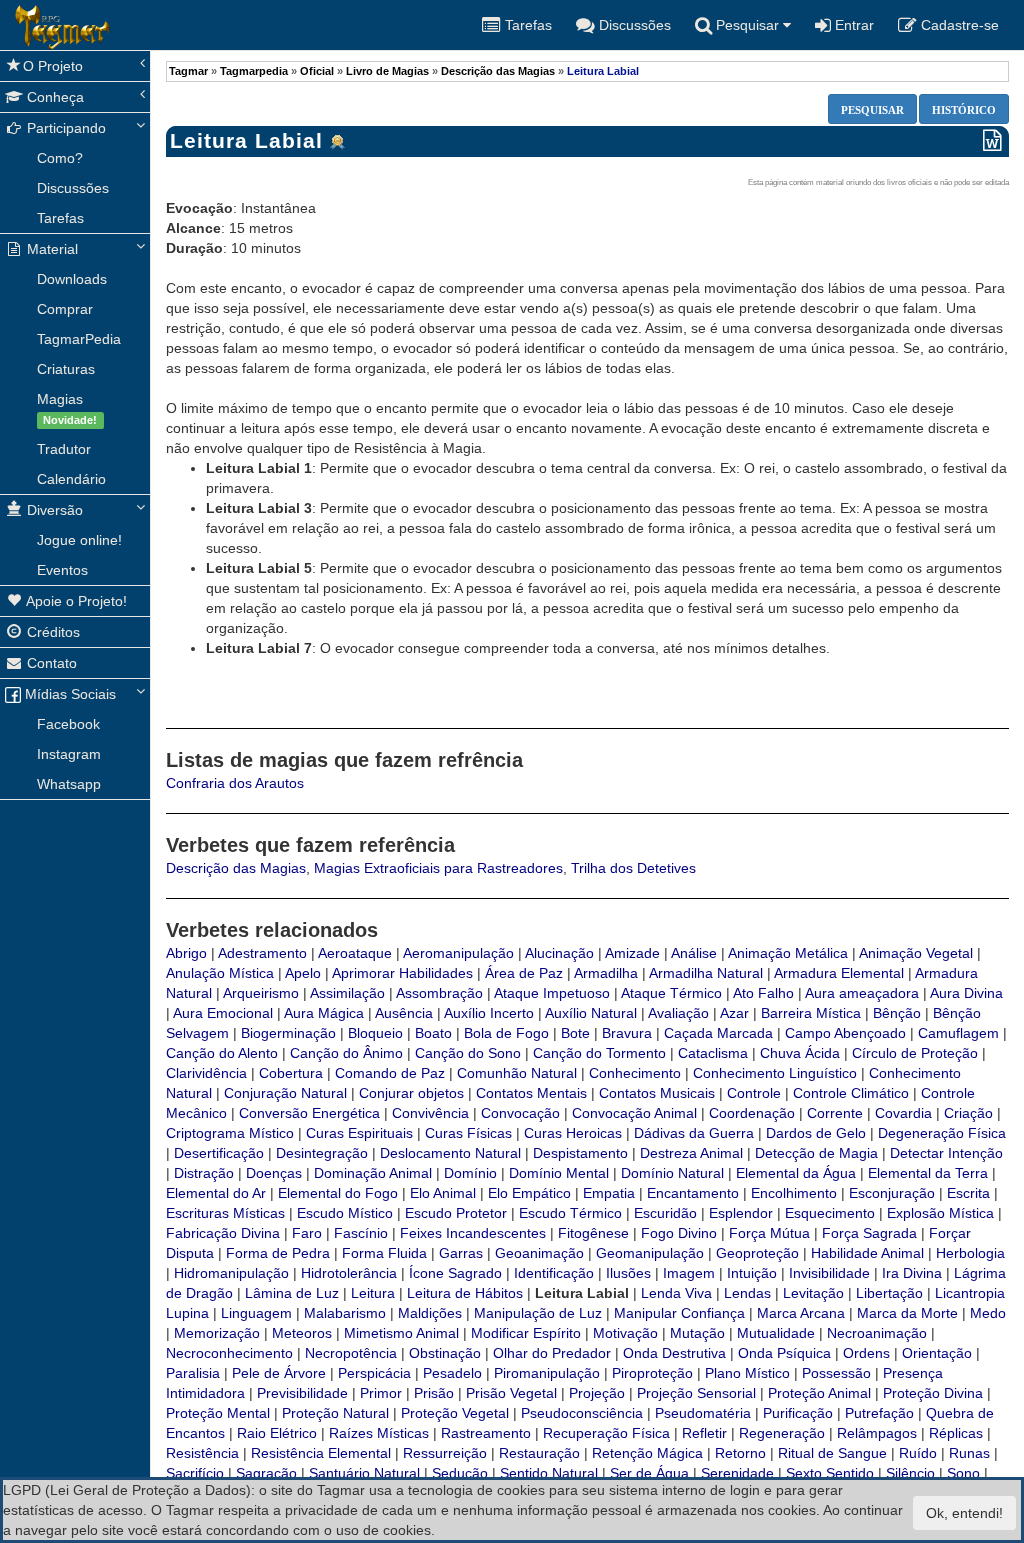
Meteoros (302, 1333)
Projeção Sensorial (696, 1393)
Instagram (69, 754)
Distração (204, 1173)
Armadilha (606, 973)
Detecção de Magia (816, 1153)
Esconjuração (892, 1193)
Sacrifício (195, 1473)
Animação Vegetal (916, 953)
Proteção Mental (218, 1413)
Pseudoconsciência (582, 1413)
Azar (734, 1013)
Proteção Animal (819, 1393)
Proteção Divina (933, 1393)
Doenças (274, 1173)
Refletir (704, 1433)
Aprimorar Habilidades (402, 973)
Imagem (689, 1273)
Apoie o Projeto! (75, 601)
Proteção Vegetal (455, 1413)
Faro (307, 1233)
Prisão (434, 1393)
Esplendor (741, 1213)
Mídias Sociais (68, 694)
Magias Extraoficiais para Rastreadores (438, 868)
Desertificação (219, 1153)
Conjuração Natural (285, 1093)
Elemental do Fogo (338, 1193)
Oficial (317, 71)
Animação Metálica (788, 953)
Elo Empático (529, 1193)
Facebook (68, 724)
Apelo (303, 973)
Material (50, 249)
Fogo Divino (679, 1233)
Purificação (798, 1413)
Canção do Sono (468, 1053)
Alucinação (559, 953)
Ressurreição (445, 1453)
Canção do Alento (222, 1053)
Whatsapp (69, 784)
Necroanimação (877, 1333)
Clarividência (206, 1073)
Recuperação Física (606, 1433)
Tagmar (188, 71)
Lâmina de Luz (292, 1293)
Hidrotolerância (349, 1273)
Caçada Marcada (718, 1033)
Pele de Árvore (279, 1373)
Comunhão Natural (517, 1073)
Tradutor (64, 449)
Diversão (53, 510)
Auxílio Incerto (489, 1013)
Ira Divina (912, 1273)
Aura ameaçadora (862, 993)
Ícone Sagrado (455, 1273)
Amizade (632, 953)
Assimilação (347, 993)
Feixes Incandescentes (473, 1233)
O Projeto (53, 66)
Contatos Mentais (531, 1093)
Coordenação (752, 1113)
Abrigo (186, 953)
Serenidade (737, 1473)
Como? (60, 158)
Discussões (73, 188)
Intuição (752, 1273)
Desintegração (322, 1153)
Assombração (439, 993)
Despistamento (580, 1153)
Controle (754, 1093)
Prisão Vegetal (511, 1393)
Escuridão (665, 1213)
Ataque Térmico (671, 993)
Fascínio (361, 1233)
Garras (461, 1253)
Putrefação (879, 1413)
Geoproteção (757, 1253)
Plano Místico (747, 1373)
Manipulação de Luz (538, 1313)
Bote (575, 1033)
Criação (968, 1113)
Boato (433, 1033)
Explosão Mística (940, 1213)
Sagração (266, 1473)
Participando (64, 128)
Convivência (430, 1113)
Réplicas (956, 1433)
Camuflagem (958, 1033)
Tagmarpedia (254, 71)
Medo (988, 1313)
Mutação (697, 1333)
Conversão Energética (309, 1113)
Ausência (404, 1013)
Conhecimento (635, 1073)
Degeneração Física (942, 1133)
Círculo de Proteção (915, 1053)
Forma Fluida (384, 1253)
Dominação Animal (373, 1173)
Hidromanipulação (231, 1273)
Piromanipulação (547, 1373)
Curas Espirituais (359, 1133)
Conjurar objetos (411, 1093)
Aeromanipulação (458, 953)
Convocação (520, 1113)
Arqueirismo (261, 993)
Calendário (71, 479)
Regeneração (782, 1433)
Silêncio (910, 1473)
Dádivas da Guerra (694, 1133)
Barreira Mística (811, 1013)
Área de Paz (524, 973)
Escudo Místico (345, 1213)
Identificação (554, 1273)
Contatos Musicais (657, 1093)
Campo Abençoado (845, 1033)
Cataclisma (713, 1053)
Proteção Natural (335, 1413)
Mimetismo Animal (401, 1333)
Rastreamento (486, 1433)
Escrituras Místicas (225, 1213)
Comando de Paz (390, 1073)
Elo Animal (443, 1193)
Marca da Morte (907, 1313)
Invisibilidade (829, 1273)
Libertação (889, 1293)
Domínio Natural (672, 1173)
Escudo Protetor (456, 1213)
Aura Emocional (223, 1013)
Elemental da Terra (928, 1173)
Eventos (62, 570)
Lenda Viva (676, 1293)
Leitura (373, 1293)
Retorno (740, 1453)
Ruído (918, 1453)
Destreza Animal (691, 1153)
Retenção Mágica (647, 1453)
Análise (694, 953)
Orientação (937, 1353)
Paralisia (193, 1373)
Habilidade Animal (867, 1253)
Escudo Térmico (570, 1213)
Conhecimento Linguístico (775, 1073)
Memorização (217, 1333)
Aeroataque (355, 953)
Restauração (539, 1453)
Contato (50, 663)
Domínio (470, 1173)
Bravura (627, 1033)
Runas (969, 1453)
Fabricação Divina (223, 1233)
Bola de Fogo (506, 1033)
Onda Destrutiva (674, 1353)
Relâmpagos (877, 1433)
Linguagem (256, 1313)
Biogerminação (288, 1033)
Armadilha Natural (706, 973)
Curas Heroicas (573, 1133)
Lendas (747, 1293)
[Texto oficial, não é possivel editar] (338, 143)
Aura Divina (966, 993)
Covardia (903, 1113)
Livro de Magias (387, 71)
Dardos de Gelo (816, 1133)
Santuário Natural (364, 1473)
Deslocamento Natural (450, 1153)
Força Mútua (769, 1233)
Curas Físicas (468, 1133)
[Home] (15, 25)
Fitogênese (593, 1233)
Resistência (202, 1453)
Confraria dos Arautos (235, 783)
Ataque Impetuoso (552, 993)
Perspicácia (374, 1373)
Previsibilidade (302, 1393)
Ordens (866, 1353)
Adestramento (262, 953)
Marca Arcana (801, 1313)
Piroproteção (652, 1373)
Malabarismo (345, 1313)
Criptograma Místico (230, 1133)
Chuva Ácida (800, 1053)
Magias (67, 408)
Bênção (897, 1013)
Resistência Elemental (321, 1453)
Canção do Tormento (599, 1053)
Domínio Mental (559, 1173)
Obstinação (445, 1353)
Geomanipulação (650, 1253)
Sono (963, 1473)
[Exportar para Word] (992, 141)
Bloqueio (375, 1033)
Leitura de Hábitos (465, 1293)
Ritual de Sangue (832, 1453)
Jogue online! (79, 540)
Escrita (968, 1193)
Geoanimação (539, 1253)
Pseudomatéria (703, 1413)
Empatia (609, 1193)
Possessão (836, 1373)
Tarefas (60, 218)
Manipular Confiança (679, 1313)
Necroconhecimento (229, 1353)
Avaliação (678, 1013)
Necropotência (351, 1353)
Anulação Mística (220, 973)
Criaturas (66, 369)
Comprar (65, 309)
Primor (381, 1393)
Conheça (53, 97)
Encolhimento (794, 1193)
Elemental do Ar (216, 1193)
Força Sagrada (869, 1233)
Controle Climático (851, 1093)
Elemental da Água (796, 1173)
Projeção (597, 1393)
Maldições (430, 1313)
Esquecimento (830, 1213)
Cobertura (291, 1073)
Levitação (813, 1293)
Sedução (460, 1473)
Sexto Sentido (830, 1473)
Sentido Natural (549, 1473)
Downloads (72, 279)
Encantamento (693, 1193)
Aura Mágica (324, 1013)
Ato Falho (763, 993)
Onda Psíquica (784, 1353)
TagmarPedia (79, 339)
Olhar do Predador (552, 1353)
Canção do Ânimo (346, 1053)
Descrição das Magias (498, 71)
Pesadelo (452, 1373)
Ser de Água (649, 1473)
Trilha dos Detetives (633, 868)
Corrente (835, 1113)
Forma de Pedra (278, 1253)
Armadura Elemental (839, 973)
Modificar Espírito (526, 1333)
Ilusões (628, 1273)
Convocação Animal (634, 1113)
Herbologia (970, 1253)
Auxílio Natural (591, 1013)
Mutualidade (776, 1333)
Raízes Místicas (379, 1433)
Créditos (51, 632)
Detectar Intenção (946, 1153)
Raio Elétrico (277, 1433)
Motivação (625, 1333)
